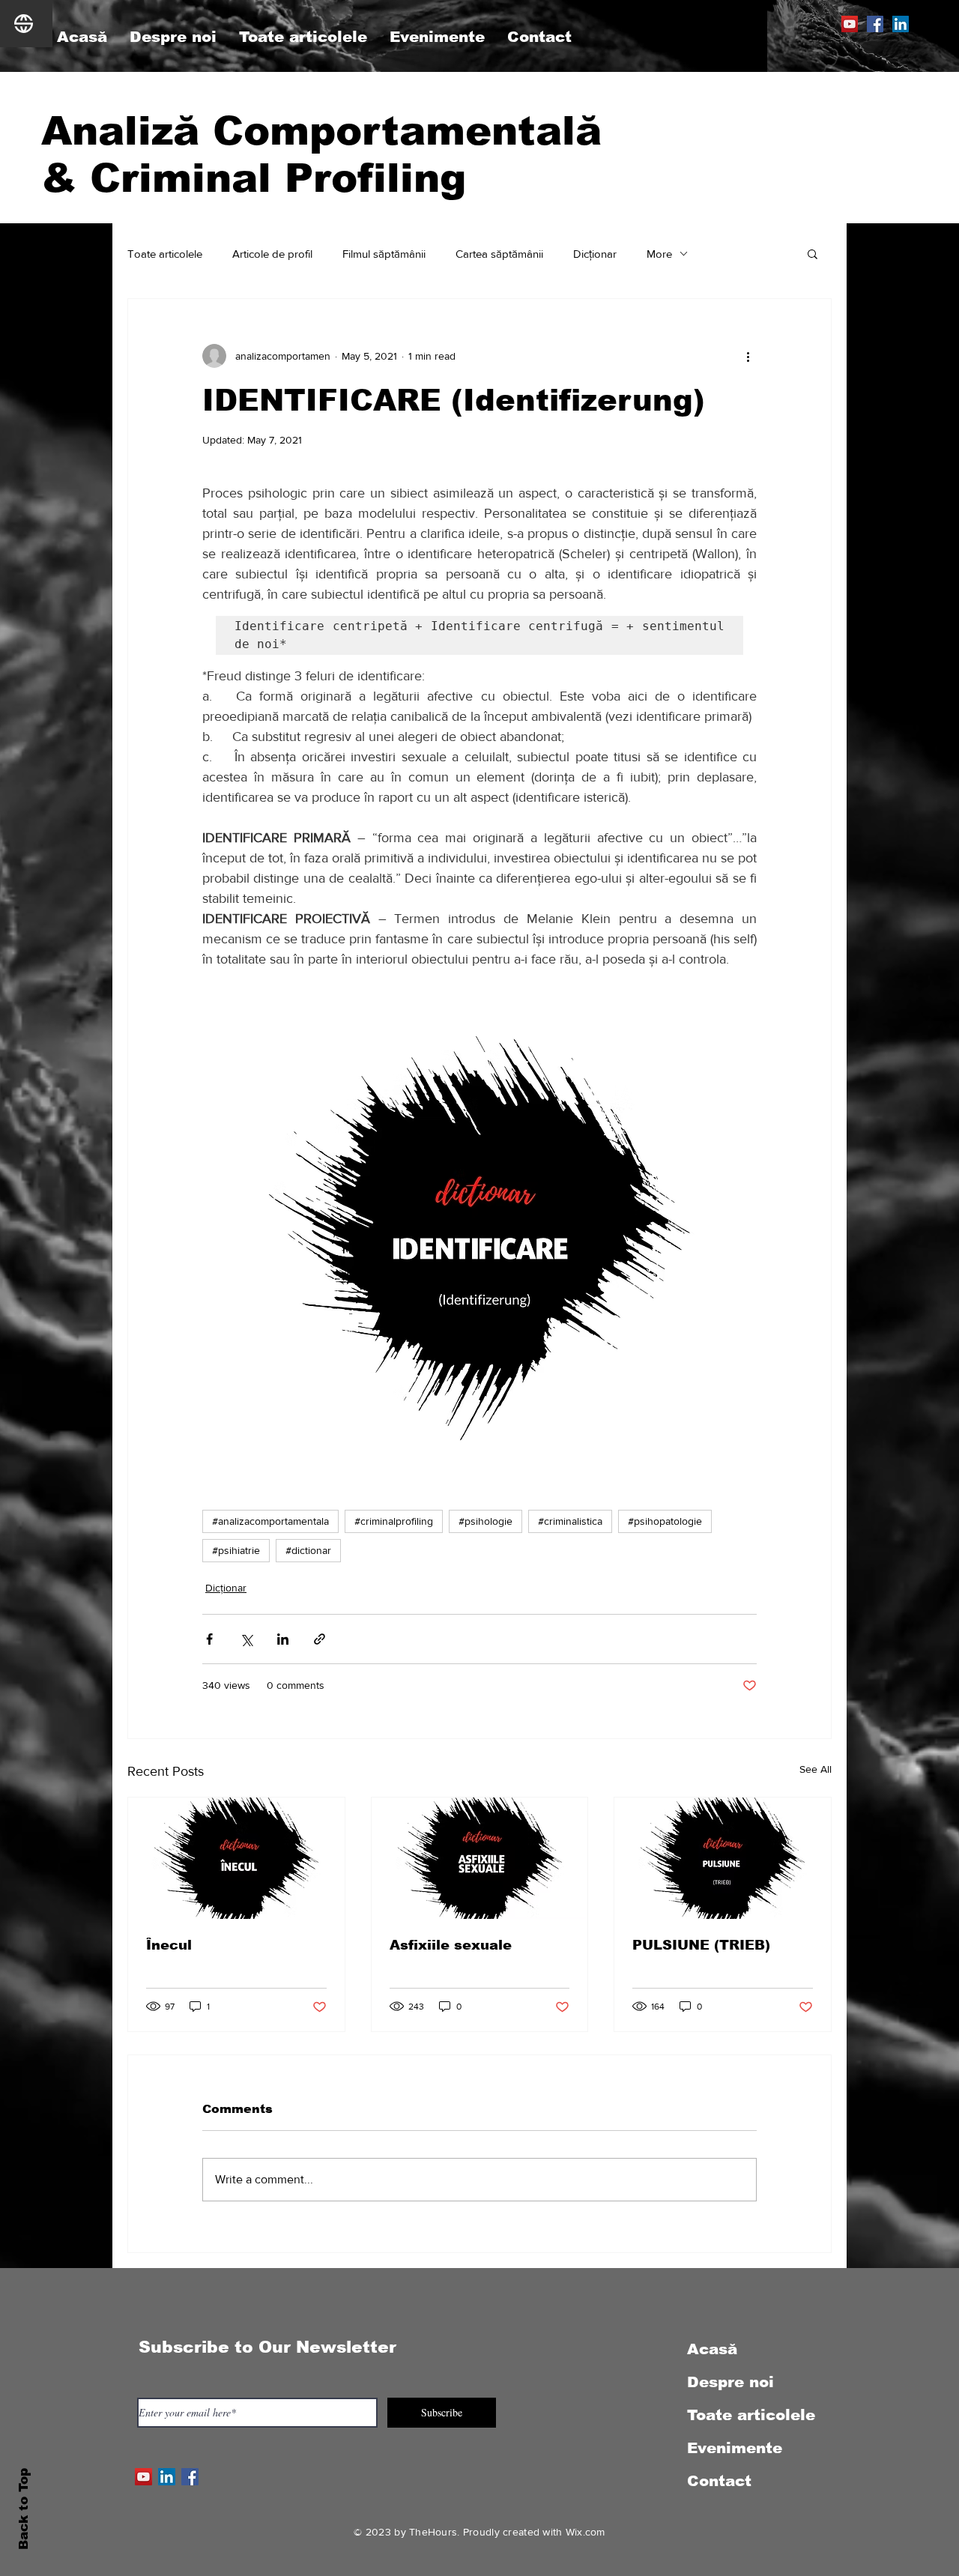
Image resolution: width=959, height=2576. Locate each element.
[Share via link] (320, 1639)
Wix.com (586, 2532)
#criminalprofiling (394, 1521)
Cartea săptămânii (499, 254)
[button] (813, 253)
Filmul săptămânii (384, 254)
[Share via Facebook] (209, 1639)
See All (816, 1769)
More (659, 254)
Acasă (712, 2349)
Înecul (169, 1945)
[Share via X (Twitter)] (246, 1639)
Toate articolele (165, 254)
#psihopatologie (665, 1521)
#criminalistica (570, 1521)
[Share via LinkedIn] (283, 1639)
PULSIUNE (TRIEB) (701, 1945)
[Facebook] (875, 24)
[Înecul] (236, 1858)
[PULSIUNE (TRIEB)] (723, 1858)
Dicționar (595, 254)
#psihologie (485, 1521)
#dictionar (308, 1550)
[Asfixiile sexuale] (480, 1858)
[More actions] (748, 356)
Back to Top (24, 2509)
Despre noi (730, 2382)
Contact (719, 2481)
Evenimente (735, 2448)
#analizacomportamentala (270, 1521)
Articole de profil (272, 254)
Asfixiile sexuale (451, 1945)
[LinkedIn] (901, 24)
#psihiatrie (236, 1550)
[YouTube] (850, 24)
